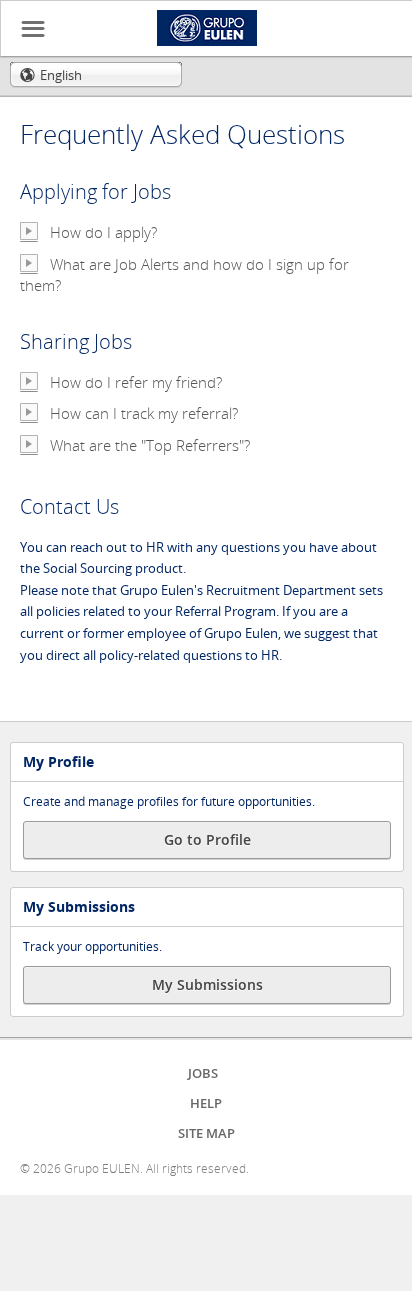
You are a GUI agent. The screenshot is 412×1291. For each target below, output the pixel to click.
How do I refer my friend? (136, 382)
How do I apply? (103, 232)
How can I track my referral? (144, 413)
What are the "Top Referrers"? (150, 445)
